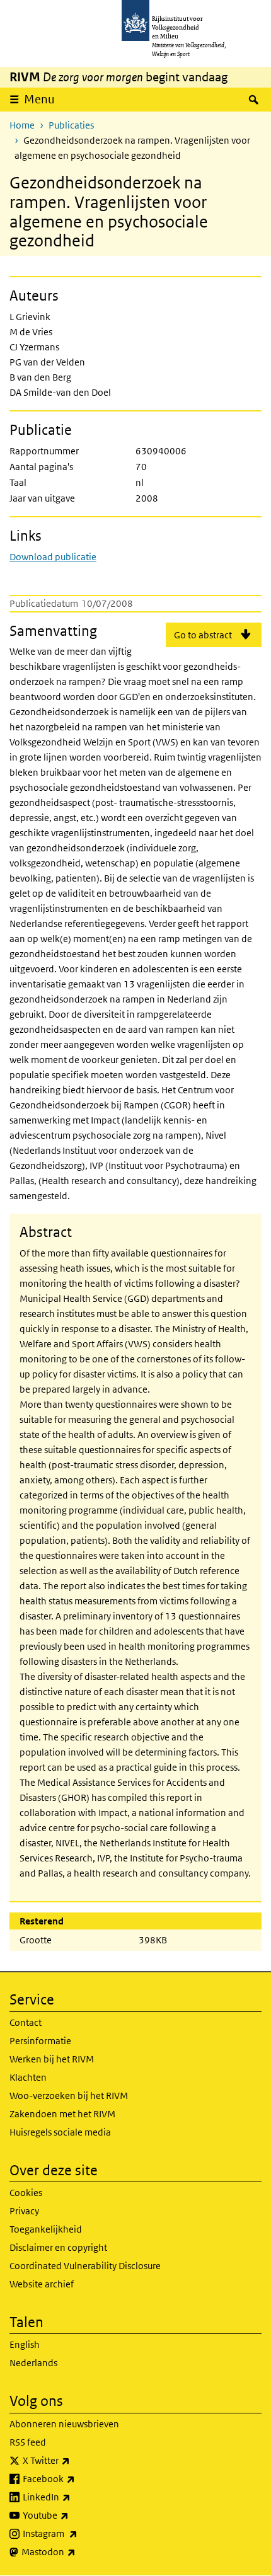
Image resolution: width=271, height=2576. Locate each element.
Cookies (26, 2193)
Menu (39, 99)
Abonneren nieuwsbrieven (64, 2424)
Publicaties (71, 125)
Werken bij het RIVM (52, 2059)
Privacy (24, 2211)
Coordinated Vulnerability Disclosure (85, 2266)
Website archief (42, 2284)
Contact (26, 2022)
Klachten (28, 2077)
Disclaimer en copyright (58, 2247)
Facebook (77, 2478)
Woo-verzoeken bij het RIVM (69, 2096)
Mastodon (76, 2551)
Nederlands (33, 2363)
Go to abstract (203, 635)
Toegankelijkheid (46, 2229)
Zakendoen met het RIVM (62, 2114)
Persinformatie (40, 2041)
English (25, 2344)
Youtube (73, 2515)
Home (22, 125)
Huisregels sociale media (60, 2132)
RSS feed (28, 2442)
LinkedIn (74, 2497)
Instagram (78, 2533)
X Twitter (74, 2460)
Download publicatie (53, 557)
